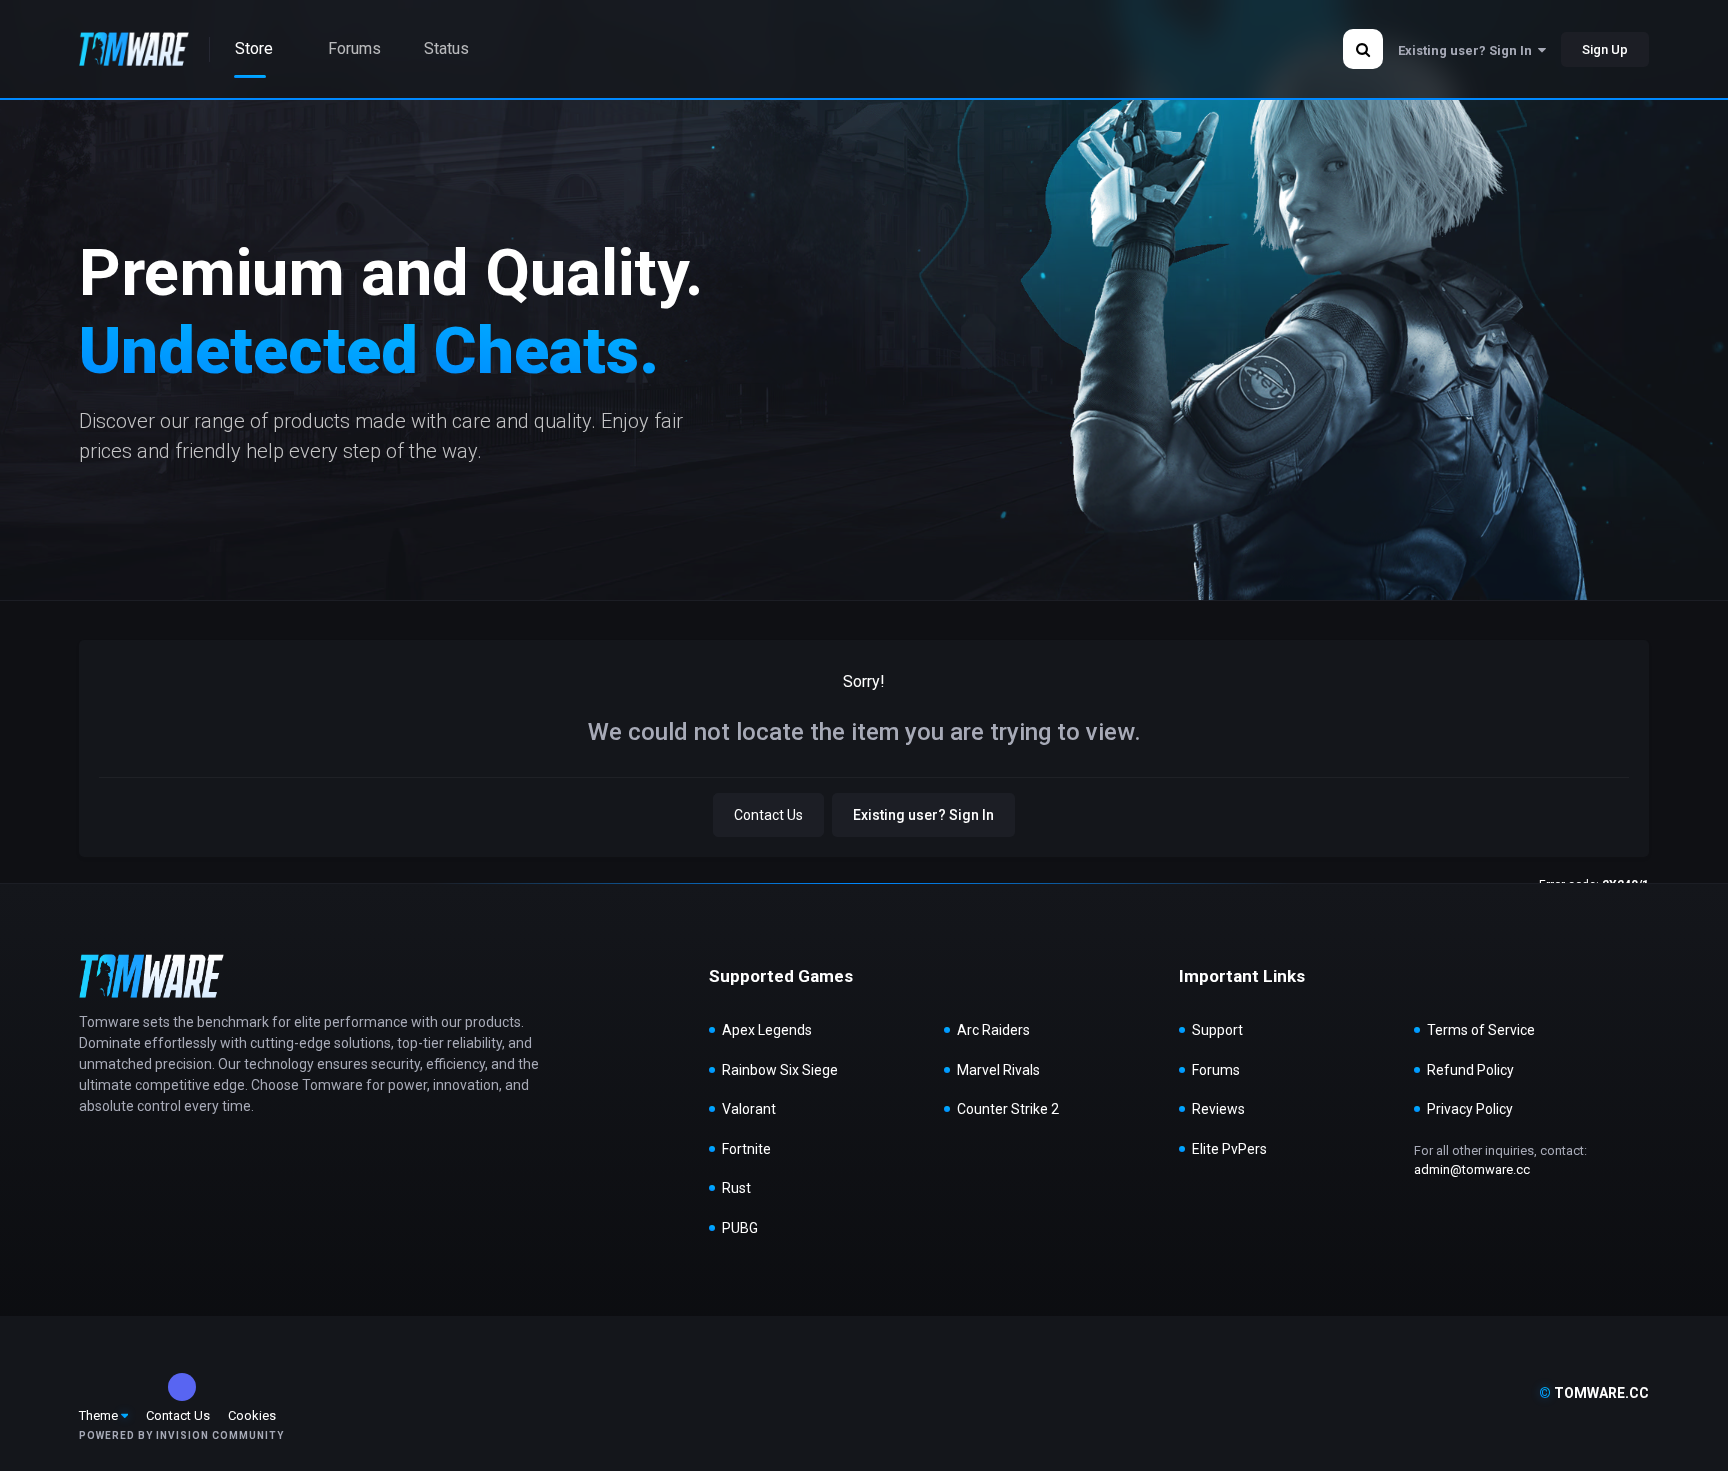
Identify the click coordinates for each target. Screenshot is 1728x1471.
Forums (1216, 1070)
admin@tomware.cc (1472, 1169)
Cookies (252, 1415)
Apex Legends (767, 1030)
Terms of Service (1481, 1030)
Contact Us (768, 815)
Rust (736, 1188)
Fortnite (746, 1149)
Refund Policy (1470, 1070)
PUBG (740, 1228)
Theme (100, 1415)
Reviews (1218, 1109)
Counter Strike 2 (1008, 1109)
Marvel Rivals (998, 1070)
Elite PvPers (1229, 1149)
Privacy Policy (1470, 1109)
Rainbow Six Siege (780, 1070)
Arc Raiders (993, 1030)
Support (1217, 1030)
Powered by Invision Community (181, 1435)
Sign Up (1605, 49)
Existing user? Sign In (1468, 50)
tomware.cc (1594, 1393)
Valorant (749, 1109)
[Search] (1363, 49)
